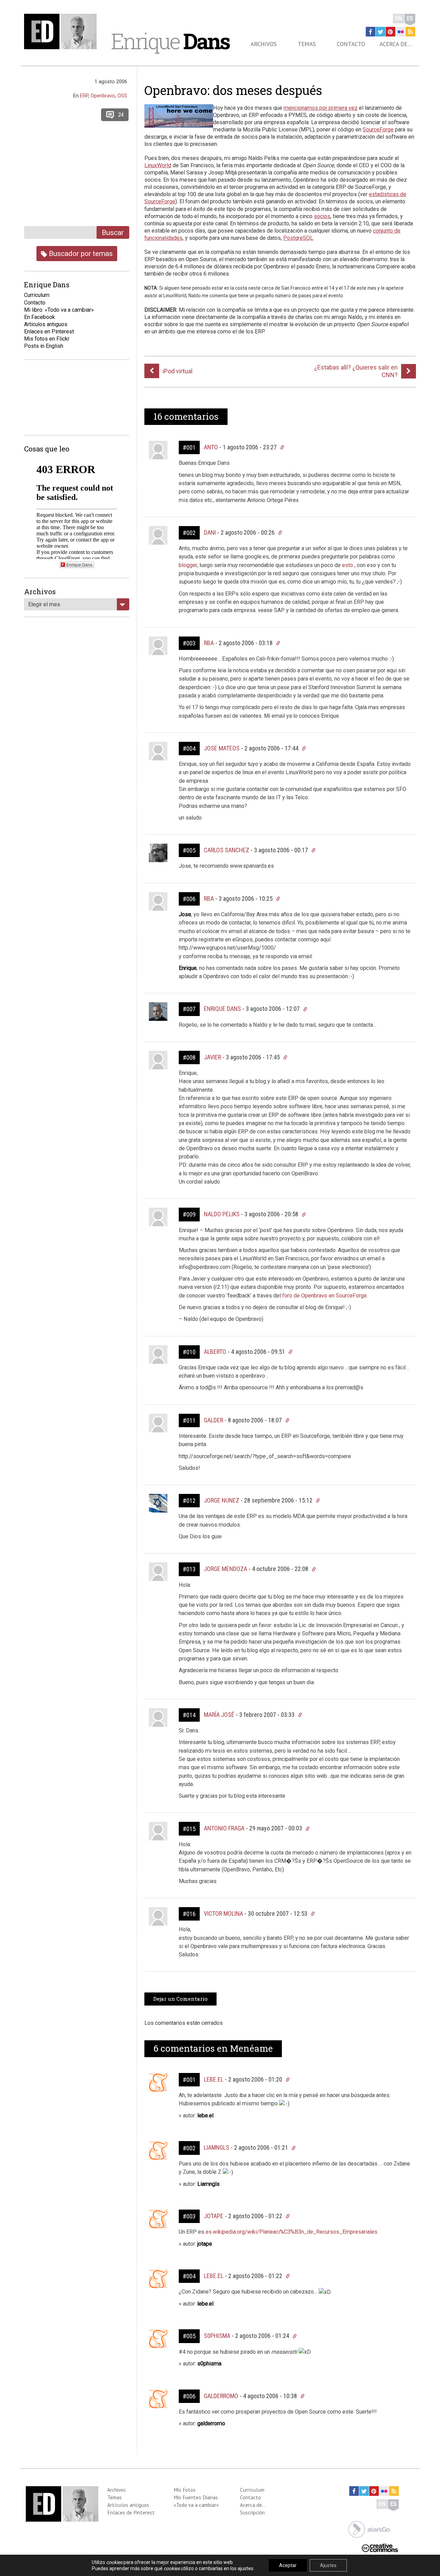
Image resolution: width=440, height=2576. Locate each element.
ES (410, 18)
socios (322, 216)
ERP (84, 96)
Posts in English (44, 346)
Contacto (351, 44)
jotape (214, 2216)
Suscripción (252, 2512)
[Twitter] (381, 32)
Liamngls (217, 2147)
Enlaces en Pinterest (49, 332)
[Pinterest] (390, 32)
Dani (210, 532)
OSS (122, 96)
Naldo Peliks (222, 1214)
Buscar (113, 232)
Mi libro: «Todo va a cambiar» (59, 310)
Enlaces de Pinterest (131, 2512)
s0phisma (217, 2336)
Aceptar (288, 2565)
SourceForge (378, 130)
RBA (209, 643)
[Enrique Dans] (62, 31)
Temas (307, 44)
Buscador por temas (80, 253)
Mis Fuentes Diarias (196, 2497)
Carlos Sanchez (227, 850)
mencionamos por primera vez (321, 108)
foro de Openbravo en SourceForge (324, 1296)
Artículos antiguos (46, 324)
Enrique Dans (222, 1009)
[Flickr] (400, 32)
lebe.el (214, 2079)
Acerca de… (396, 44)
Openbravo (103, 96)
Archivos (264, 44)
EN (399, 18)
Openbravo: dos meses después (233, 90)
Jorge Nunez (222, 1500)
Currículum (252, 2490)
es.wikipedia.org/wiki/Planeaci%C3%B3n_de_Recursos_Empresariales (291, 2232)
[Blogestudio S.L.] (369, 2529)
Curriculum (37, 295)
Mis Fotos (185, 2490)
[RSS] (410, 32)
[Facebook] (371, 32)
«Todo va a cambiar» (196, 2505)
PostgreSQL (298, 238)
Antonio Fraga (224, 1828)
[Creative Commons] (380, 2547)
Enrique (170, 41)
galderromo (221, 2396)
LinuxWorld (158, 165)
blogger (188, 565)
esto (348, 565)
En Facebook (40, 317)
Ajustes (328, 2565)
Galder (213, 1420)
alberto (215, 1352)
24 (121, 115)
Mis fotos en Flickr (47, 339)
